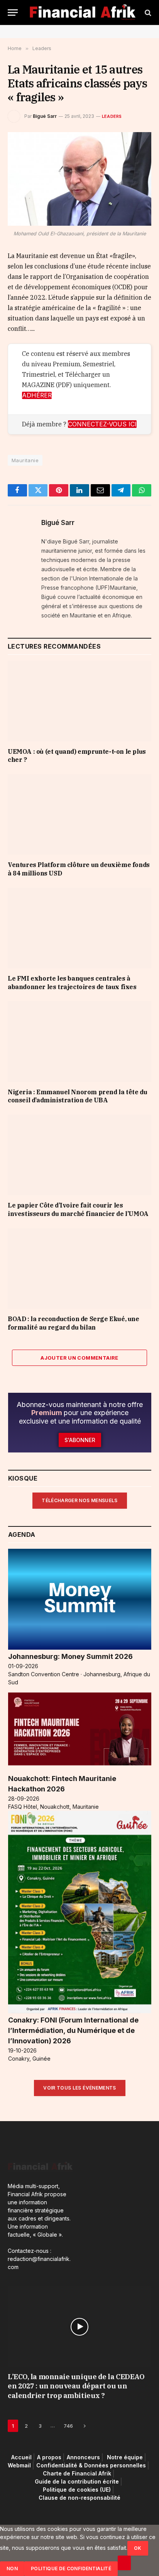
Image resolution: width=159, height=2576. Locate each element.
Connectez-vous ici (102, 424)
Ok (138, 2548)
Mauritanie (25, 460)
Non (12, 2568)
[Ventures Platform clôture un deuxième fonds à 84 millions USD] (79, 814)
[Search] (147, 13)
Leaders (112, 116)
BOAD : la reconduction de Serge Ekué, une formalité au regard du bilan (74, 1323)
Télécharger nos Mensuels (80, 1500)
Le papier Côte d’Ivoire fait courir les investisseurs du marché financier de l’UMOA (78, 1209)
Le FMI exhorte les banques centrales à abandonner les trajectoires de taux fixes (72, 983)
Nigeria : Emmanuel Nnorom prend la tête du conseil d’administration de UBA (77, 1096)
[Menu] (13, 13)
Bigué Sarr (45, 116)
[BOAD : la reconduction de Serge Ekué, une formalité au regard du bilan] (79, 1269)
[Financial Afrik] (82, 13)
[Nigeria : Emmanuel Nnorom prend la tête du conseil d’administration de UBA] (79, 1041)
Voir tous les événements (80, 2088)
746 (68, 2426)
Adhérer (37, 395)
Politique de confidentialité (71, 2568)
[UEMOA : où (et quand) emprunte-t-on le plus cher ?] (79, 701)
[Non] (124, 2563)
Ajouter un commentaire (79, 1358)
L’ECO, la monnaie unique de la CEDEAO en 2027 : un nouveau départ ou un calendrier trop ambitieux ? (76, 2386)
